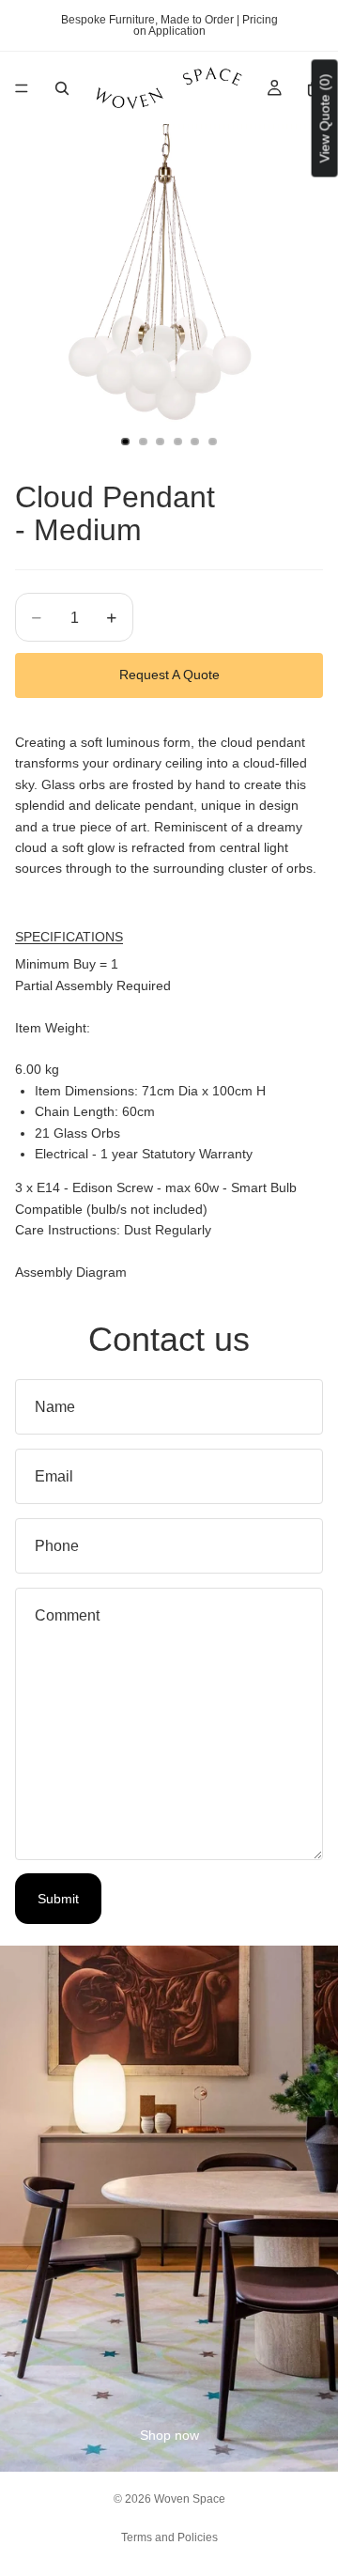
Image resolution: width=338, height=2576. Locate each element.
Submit (58, 1899)
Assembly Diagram (71, 1272)
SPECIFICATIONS (69, 937)
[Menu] (22, 88)
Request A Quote (169, 675)
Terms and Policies (169, 2537)
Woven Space (190, 2499)
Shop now (169, 2435)
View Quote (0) (325, 118)
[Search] (62, 88)
